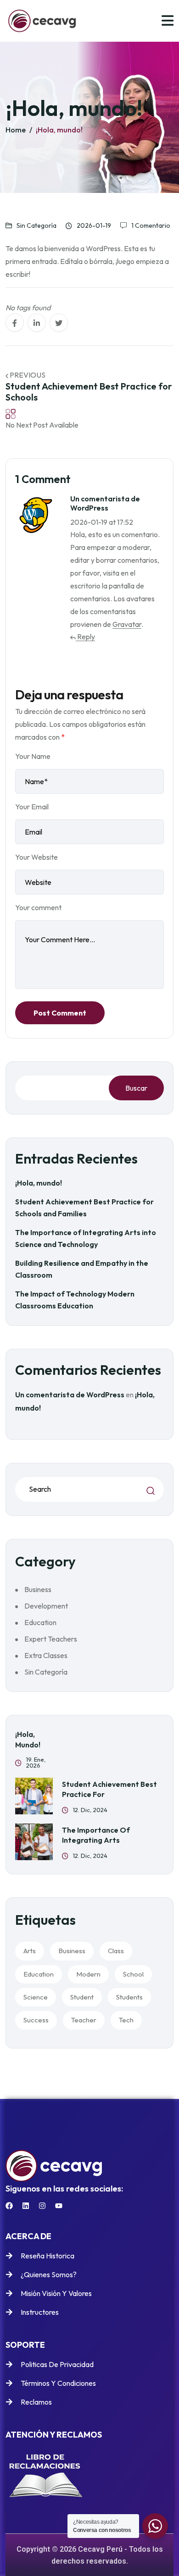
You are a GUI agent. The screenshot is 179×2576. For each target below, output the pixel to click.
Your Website (36, 857)
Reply (85, 637)
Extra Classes (46, 1655)
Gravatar (127, 624)
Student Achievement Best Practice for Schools (89, 392)
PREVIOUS (28, 375)
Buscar (136, 1088)
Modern (88, 1974)
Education (40, 1622)
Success (36, 2020)
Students (129, 1997)
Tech (126, 2020)
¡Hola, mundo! (59, 130)
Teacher (84, 2020)
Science (36, 1997)
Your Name (33, 756)
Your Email (32, 807)
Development (46, 1606)
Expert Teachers (51, 1639)
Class (116, 1951)
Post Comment (60, 1013)
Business (38, 1589)
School (133, 1974)
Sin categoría (36, 225)
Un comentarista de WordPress (70, 1395)
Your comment (38, 907)
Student (82, 1997)
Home (16, 130)
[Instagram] (42, 2206)
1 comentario (151, 225)
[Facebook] (9, 2206)
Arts (30, 1951)
